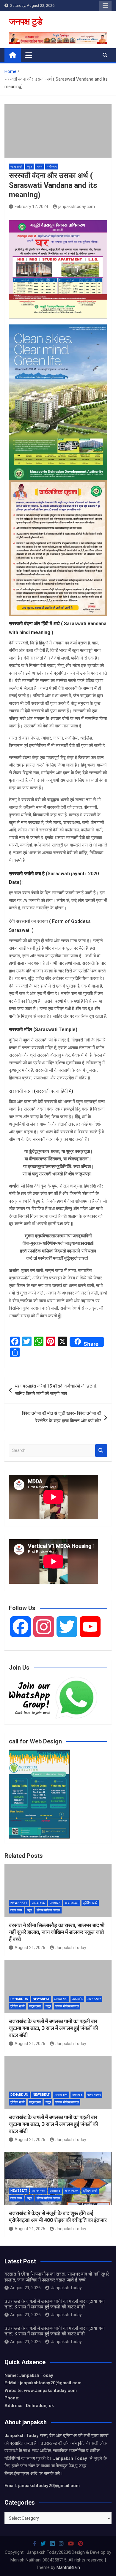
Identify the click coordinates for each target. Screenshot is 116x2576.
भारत (39, 167)
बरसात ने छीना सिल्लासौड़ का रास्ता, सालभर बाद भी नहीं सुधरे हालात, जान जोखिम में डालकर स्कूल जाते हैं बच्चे (57, 1932)
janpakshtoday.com (77, 207)
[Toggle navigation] (29, 55)
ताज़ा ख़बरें (16, 167)
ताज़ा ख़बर (16, 1910)
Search (101, 1451)
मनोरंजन (52, 167)
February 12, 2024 (31, 207)
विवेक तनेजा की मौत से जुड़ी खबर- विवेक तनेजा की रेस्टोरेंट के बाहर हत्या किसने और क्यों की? (62, 1417)
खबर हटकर (72, 1903)
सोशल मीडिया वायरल (48, 1910)
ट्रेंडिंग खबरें (90, 1903)
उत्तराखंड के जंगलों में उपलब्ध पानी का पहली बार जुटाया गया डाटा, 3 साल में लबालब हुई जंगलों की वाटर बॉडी (53, 2028)
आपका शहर (39, 1903)
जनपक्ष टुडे (26, 21)
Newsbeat (19, 1903)
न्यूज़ (29, 167)
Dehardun (19, 1999)
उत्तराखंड (55, 1903)
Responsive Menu (105, 6)
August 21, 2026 (30, 1948)
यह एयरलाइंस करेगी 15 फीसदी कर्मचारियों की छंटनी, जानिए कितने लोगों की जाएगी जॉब (56, 1390)
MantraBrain (68, 2567)
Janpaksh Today (71, 1948)
